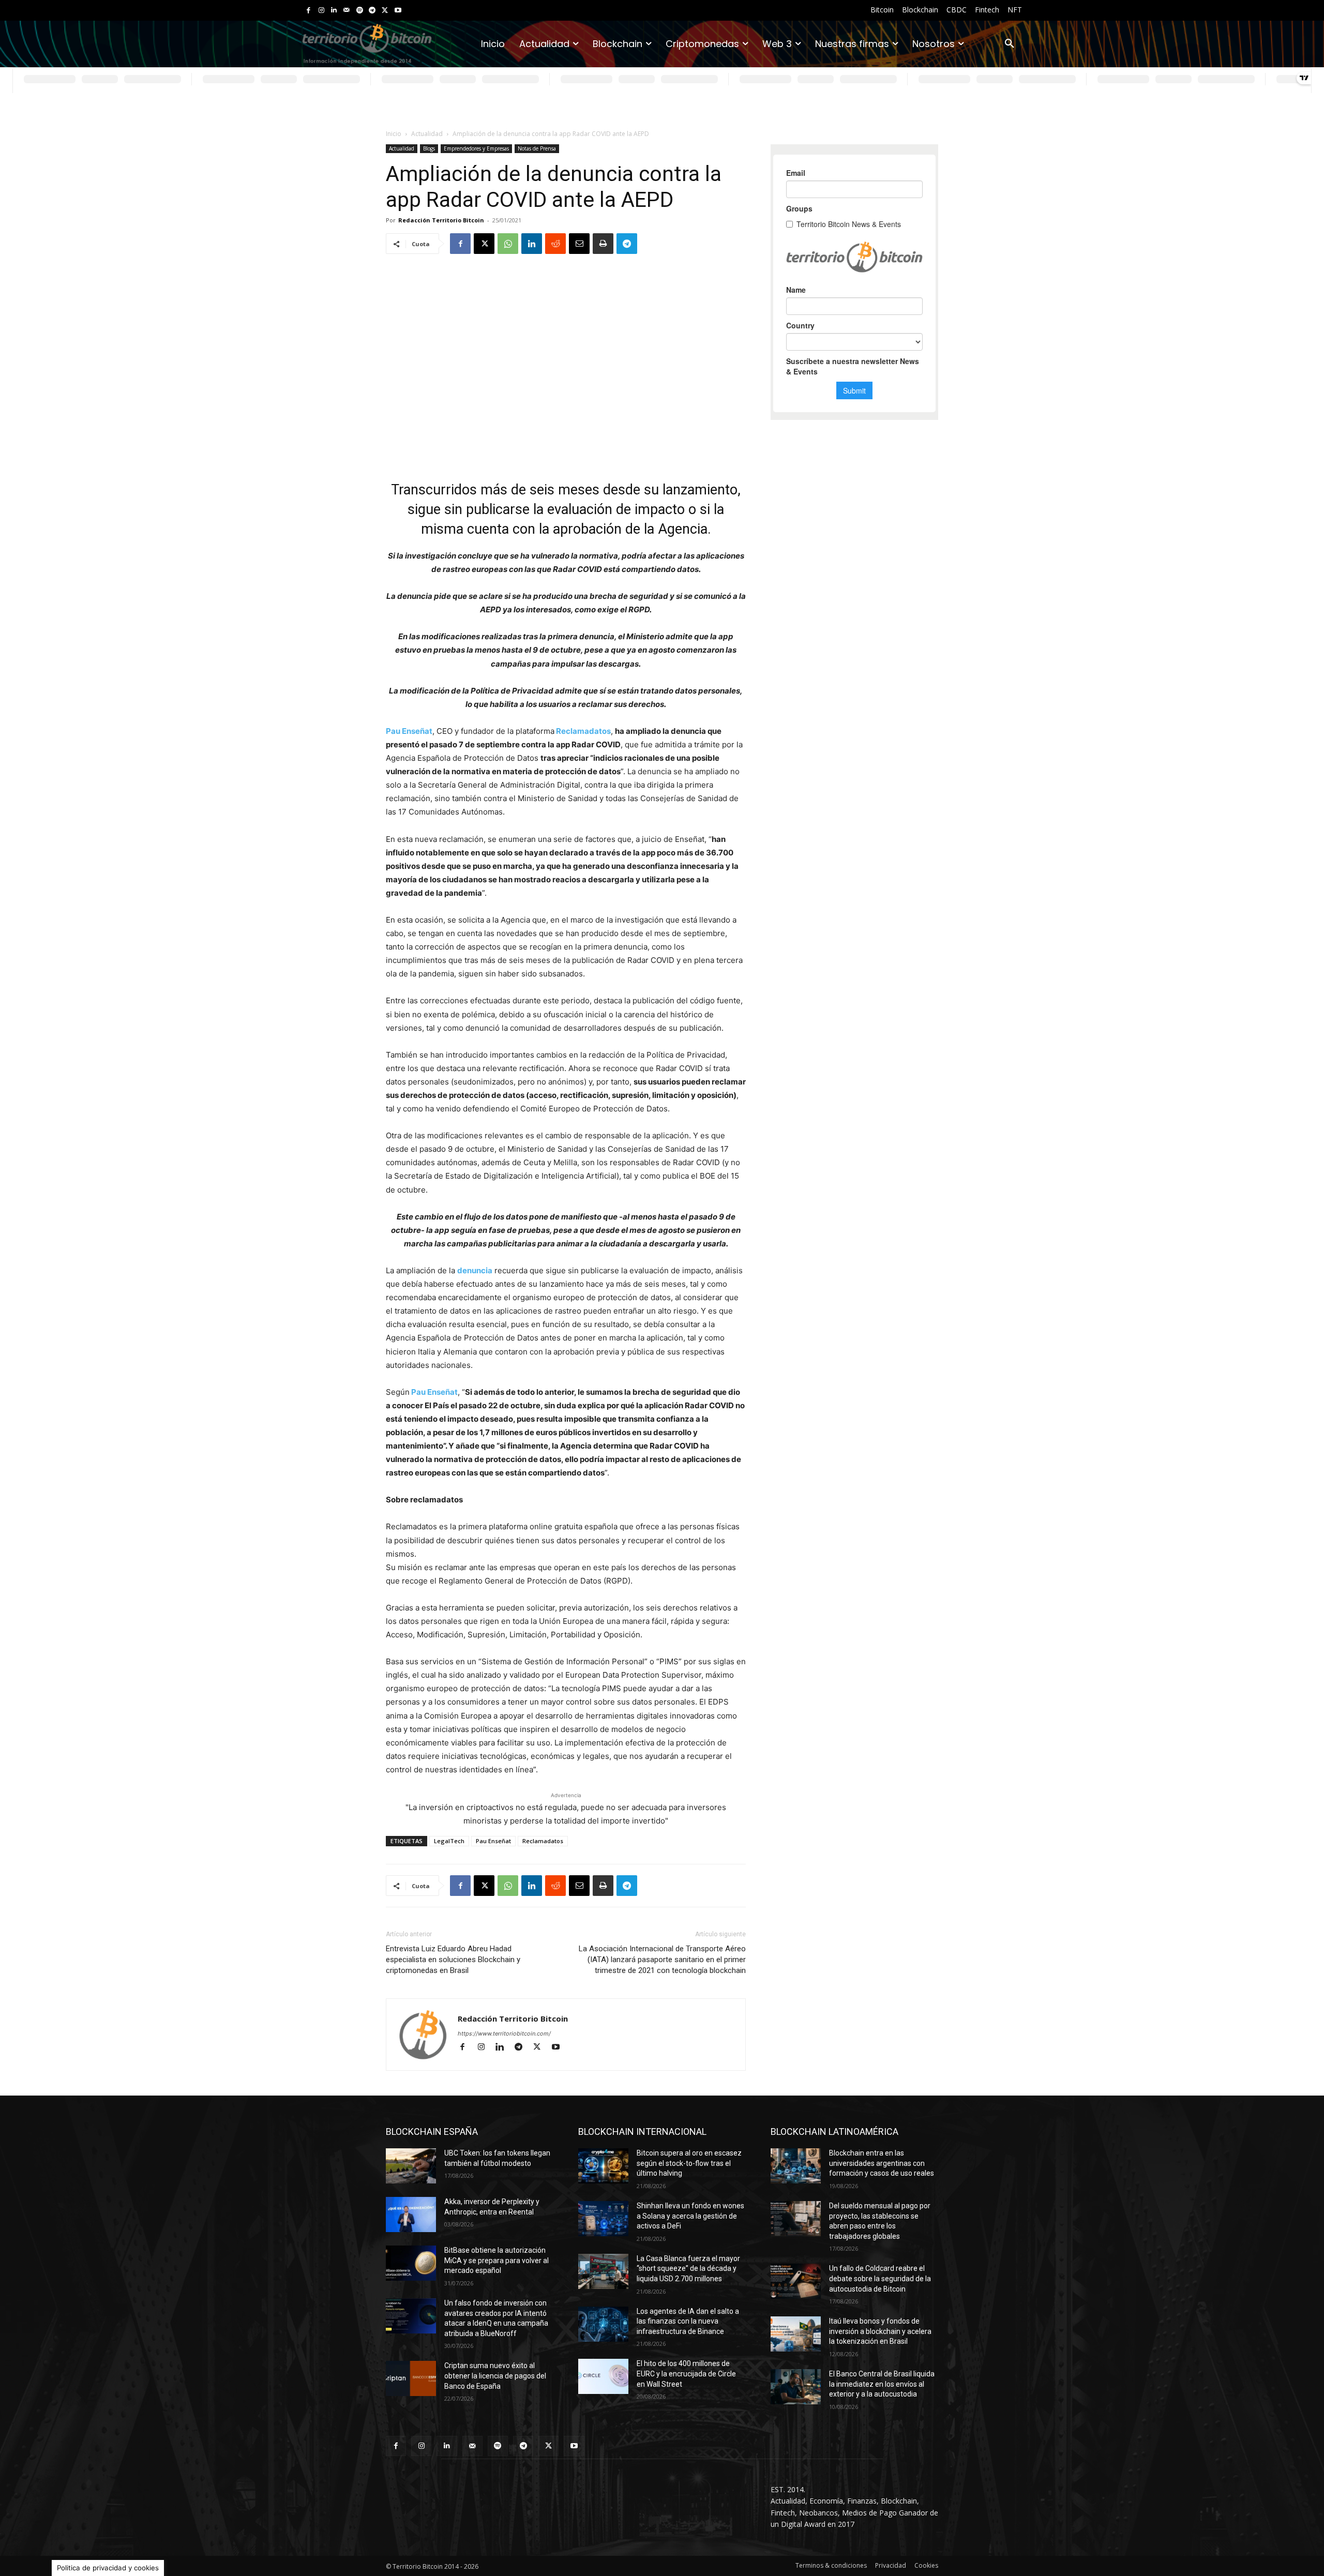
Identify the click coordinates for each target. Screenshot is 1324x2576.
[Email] (579, 244)
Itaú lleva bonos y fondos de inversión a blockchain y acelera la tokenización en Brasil (880, 2331)
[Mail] (347, 11)
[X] (385, 11)
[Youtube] (398, 11)
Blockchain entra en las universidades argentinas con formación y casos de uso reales (882, 2163)
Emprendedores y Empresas (476, 148)
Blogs (429, 148)
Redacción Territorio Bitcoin (441, 220)
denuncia (475, 1270)
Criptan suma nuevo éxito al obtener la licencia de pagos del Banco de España (495, 2376)
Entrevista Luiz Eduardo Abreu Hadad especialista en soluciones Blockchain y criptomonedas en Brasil (453, 1960)
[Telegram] (372, 11)
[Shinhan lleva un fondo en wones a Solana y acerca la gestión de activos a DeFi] (603, 2219)
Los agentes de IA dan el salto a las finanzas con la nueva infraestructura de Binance (688, 2321)
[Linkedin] (334, 11)
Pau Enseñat (409, 731)
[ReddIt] (555, 244)
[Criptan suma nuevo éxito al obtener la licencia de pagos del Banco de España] (411, 2378)
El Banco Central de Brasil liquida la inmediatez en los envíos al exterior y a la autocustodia (882, 2384)
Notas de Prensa (537, 148)
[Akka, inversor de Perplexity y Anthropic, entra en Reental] (411, 2215)
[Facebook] (309, 11)
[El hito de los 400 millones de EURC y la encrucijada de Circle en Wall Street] (603, 2376)
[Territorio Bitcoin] (367, 44)
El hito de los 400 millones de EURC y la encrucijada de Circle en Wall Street (686, 2374)
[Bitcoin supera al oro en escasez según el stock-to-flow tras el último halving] (603, 2166)
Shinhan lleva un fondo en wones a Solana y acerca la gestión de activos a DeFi (690, 2216)
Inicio (394, 134)
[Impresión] (603, 244)
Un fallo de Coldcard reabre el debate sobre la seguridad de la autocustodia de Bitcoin (880, 2278)
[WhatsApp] (508, 244)
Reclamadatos (583, 731)
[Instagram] (321, 11)
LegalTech (449, 1841)
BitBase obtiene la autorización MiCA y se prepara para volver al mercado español (496, 2260)
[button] (1010, 44)
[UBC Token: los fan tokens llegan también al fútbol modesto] (411, 2166)
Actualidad (427, 134)
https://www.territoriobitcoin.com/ (504, 2033)
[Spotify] (360, 11)
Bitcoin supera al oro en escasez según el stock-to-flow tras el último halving (689, 2163)
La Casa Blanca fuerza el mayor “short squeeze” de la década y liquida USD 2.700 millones (688, 2269)
